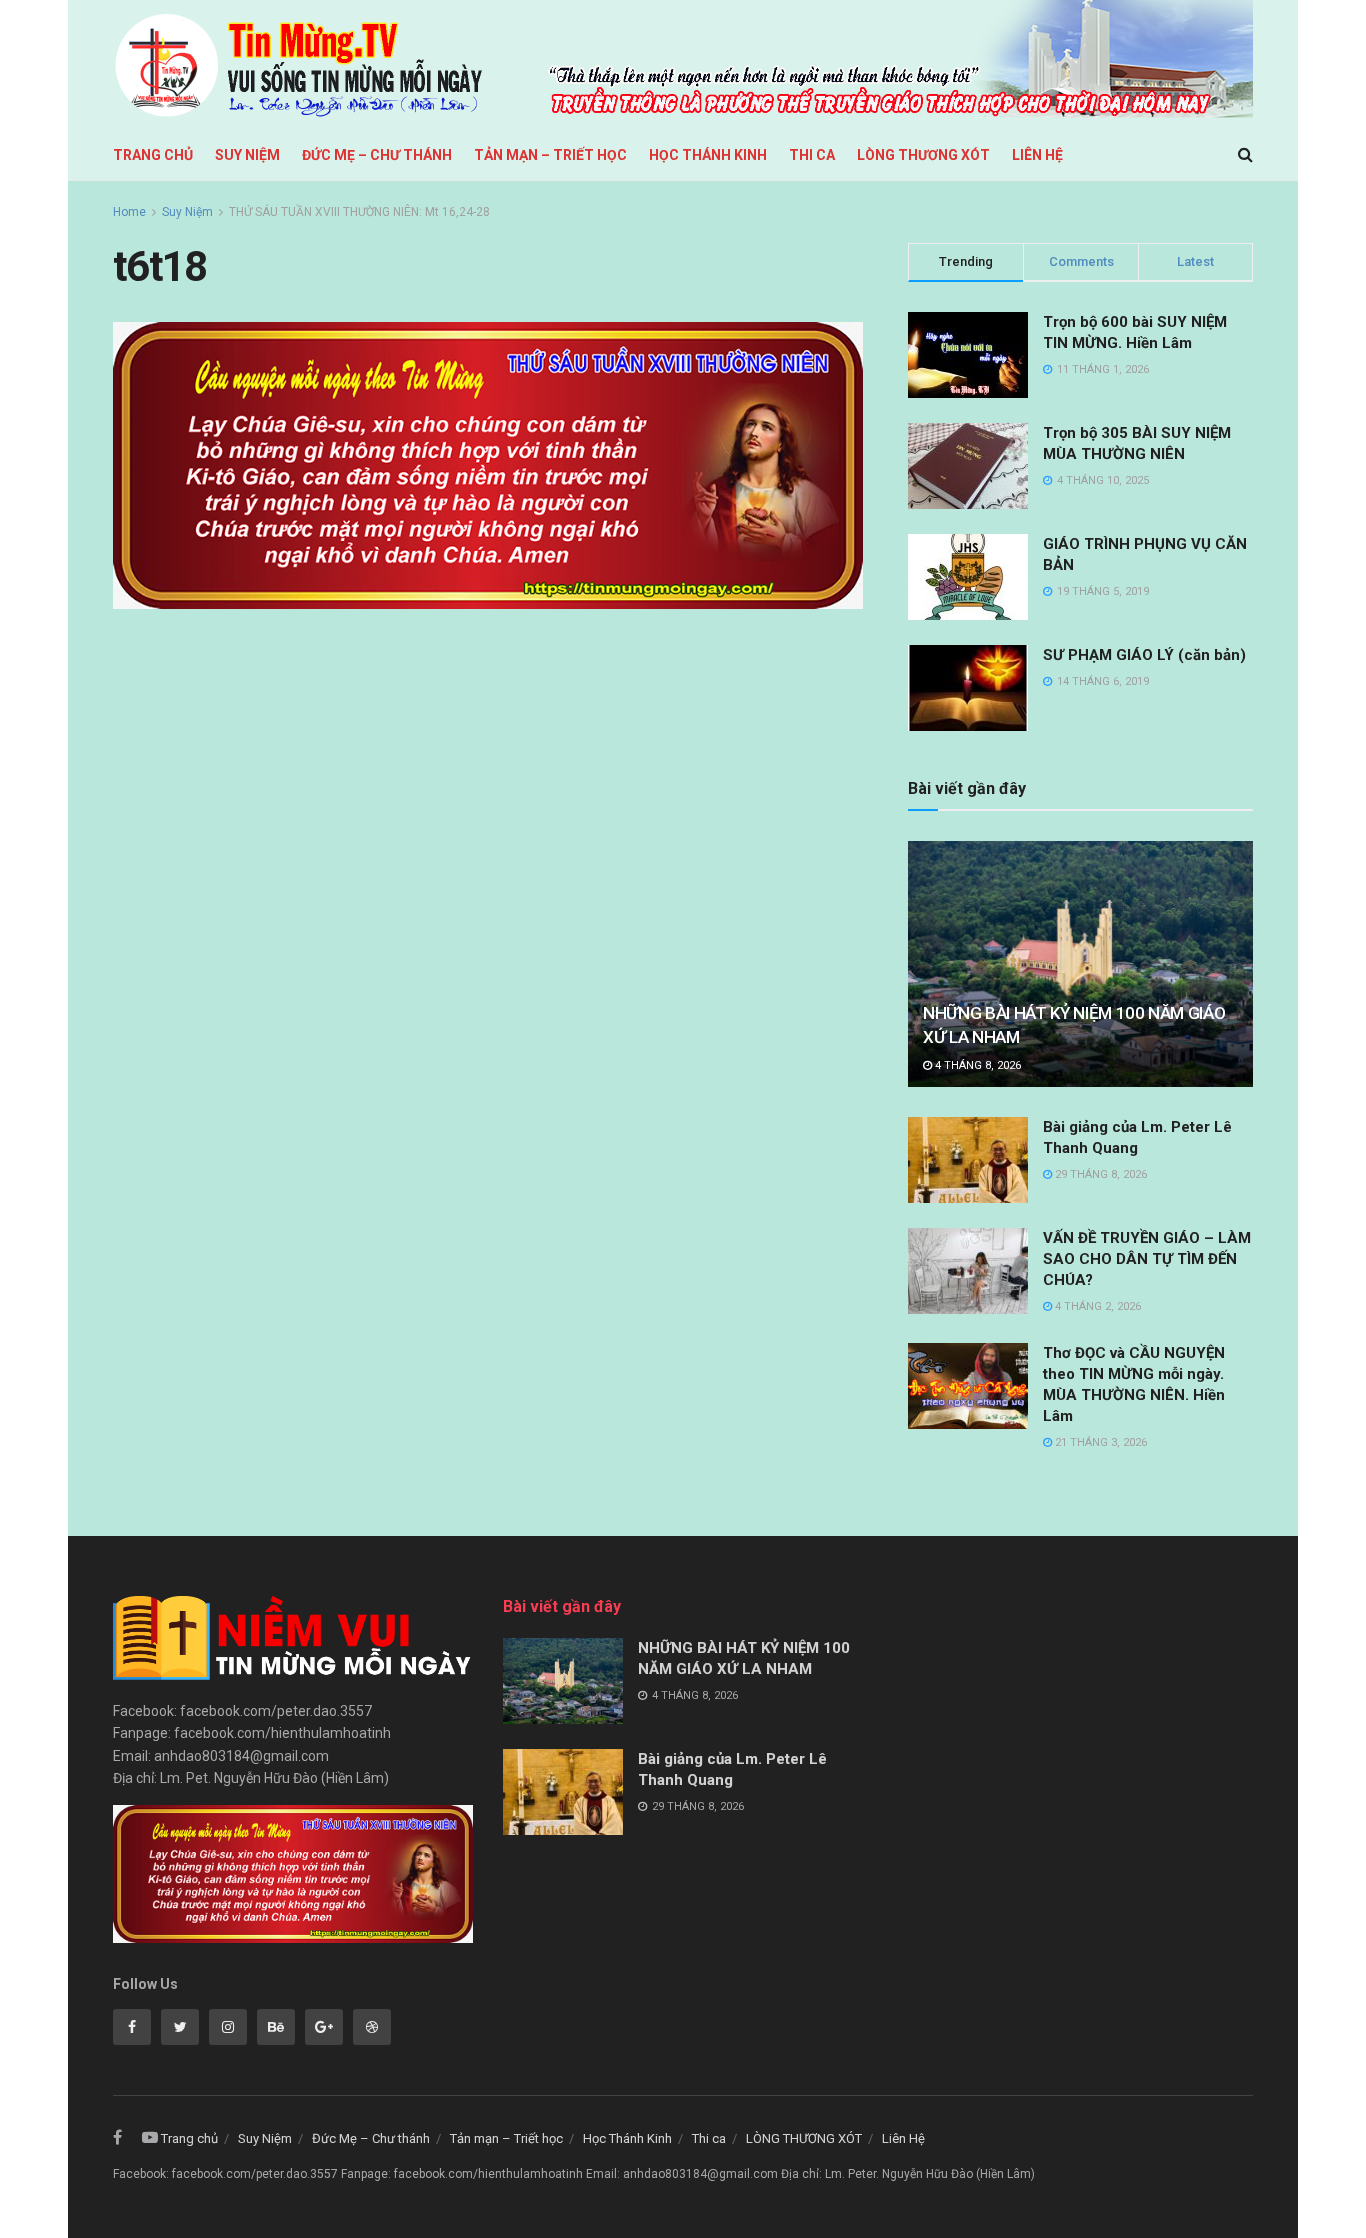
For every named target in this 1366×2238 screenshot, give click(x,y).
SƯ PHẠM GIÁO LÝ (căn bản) (1144, 655)
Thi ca (812, 155)
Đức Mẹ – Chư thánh (377, 155)
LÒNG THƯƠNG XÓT (923, 155)
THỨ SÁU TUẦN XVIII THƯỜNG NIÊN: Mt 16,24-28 (359, 212)
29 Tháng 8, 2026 (1099, 1174)
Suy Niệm (247, 155)
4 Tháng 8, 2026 (976, 1065)
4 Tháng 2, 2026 (1096, 1306)
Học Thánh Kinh (708, 155)
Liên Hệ (1037, 155)
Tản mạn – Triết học (550, 155)
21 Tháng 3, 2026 (1099, 1442)
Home (129, 212)
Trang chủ (153, 155)
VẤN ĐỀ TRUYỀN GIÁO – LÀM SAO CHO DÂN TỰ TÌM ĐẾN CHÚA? (1147, 1259)
